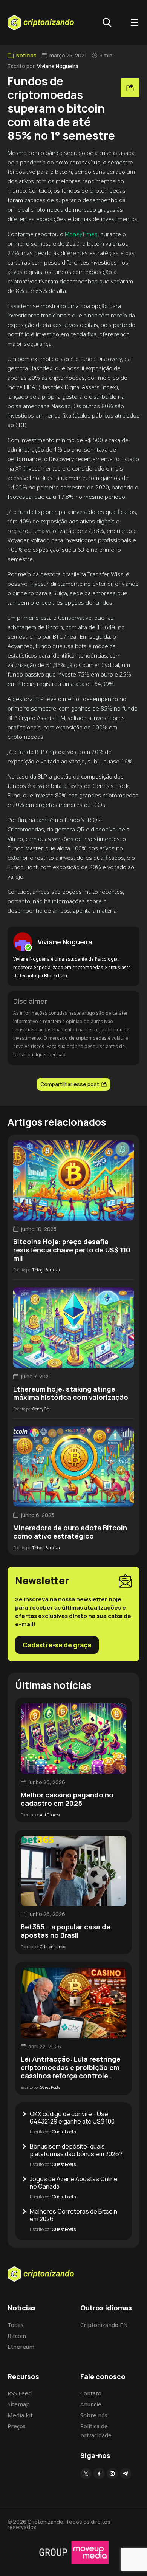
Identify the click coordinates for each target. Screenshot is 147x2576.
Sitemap (19, 2404)
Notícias (26, 56)
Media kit (20, 2415)
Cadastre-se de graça (57, 1645)
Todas (15, 2325)
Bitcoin (17, 2336)
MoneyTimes (81, 234)
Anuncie (91, 2404)
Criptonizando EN (104, 2325)
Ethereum (21, 2347)
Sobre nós (94, 2415)
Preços (17, 2426)
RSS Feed (20, 2393)
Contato (91, 2393)
